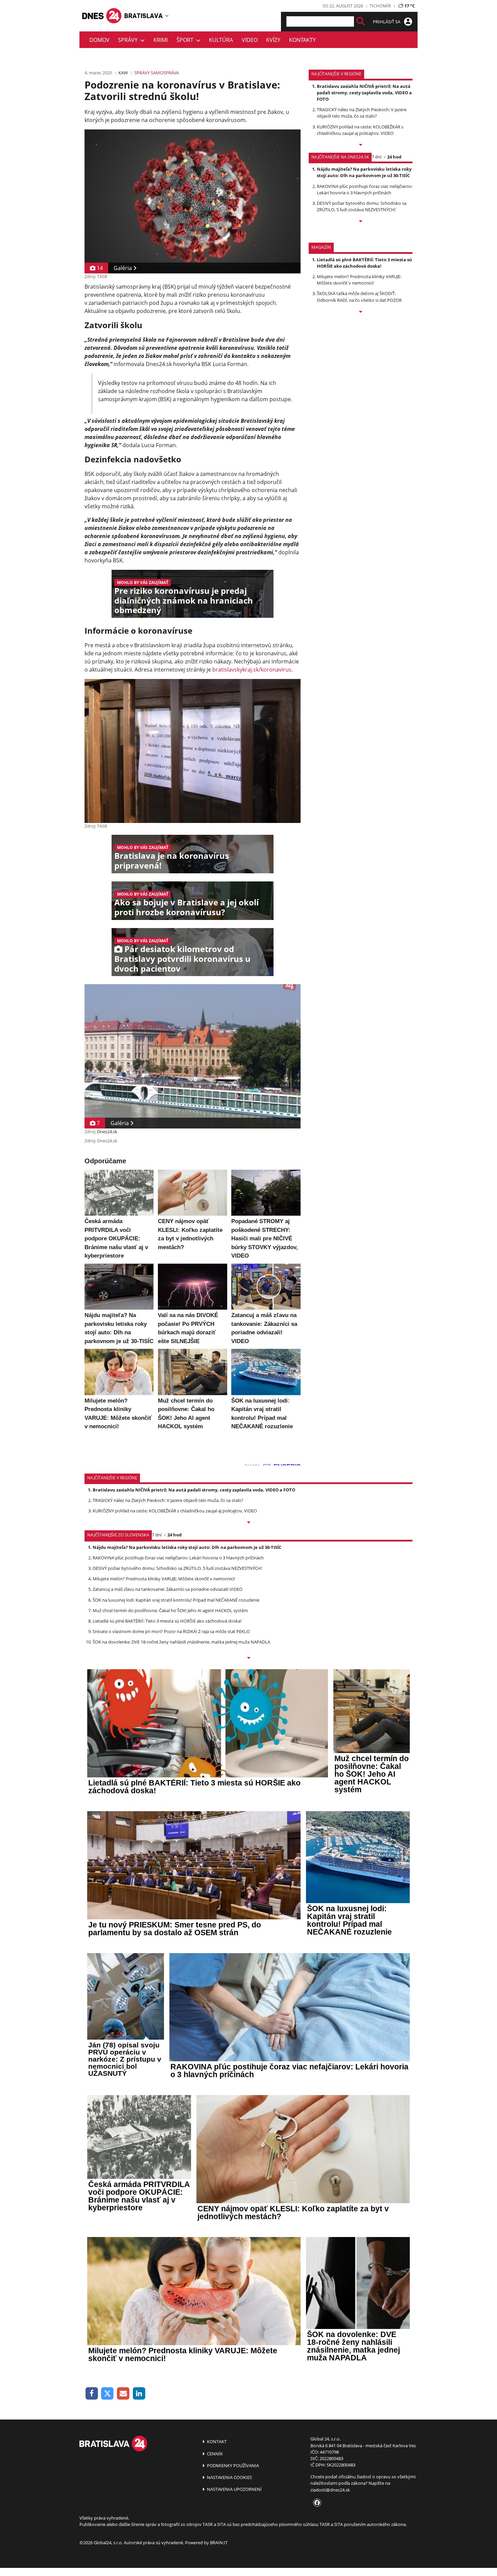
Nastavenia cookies (229, 2477)
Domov (99, 40)
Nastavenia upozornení (234, 2489)
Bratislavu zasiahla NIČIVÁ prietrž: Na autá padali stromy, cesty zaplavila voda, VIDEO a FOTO (364, 93)
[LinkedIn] (139, 2394)
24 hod (394, 157)
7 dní (376, 157)
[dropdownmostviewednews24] (361, 222)
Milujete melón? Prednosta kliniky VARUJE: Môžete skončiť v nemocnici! (359, 280)
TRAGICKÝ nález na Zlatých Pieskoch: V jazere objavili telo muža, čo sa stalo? (362, 113)
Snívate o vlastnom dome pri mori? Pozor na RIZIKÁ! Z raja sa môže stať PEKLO (171, 1631)
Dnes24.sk (107, 1132)
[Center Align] (361, 21)
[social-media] (316, 2503)
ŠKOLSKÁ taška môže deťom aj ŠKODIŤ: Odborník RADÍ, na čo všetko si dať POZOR (359, 297)
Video (250, 40)
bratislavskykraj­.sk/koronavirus (252, 670)
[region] (167, 16)
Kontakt (216, 2441)
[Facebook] (92, 2394)
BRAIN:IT (219, 2543)
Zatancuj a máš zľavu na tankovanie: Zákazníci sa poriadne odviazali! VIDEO (168, 1589)
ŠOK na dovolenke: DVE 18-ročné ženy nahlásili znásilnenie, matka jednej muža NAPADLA (181, 1642)
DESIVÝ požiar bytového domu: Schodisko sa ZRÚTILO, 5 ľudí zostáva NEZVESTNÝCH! (362, 206)
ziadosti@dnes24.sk (330, 2490)
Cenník (214, 2454)
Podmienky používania (232, 2465)
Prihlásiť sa (387, 22)
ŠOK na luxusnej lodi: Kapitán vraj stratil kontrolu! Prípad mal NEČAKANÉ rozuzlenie (176, 1600)
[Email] (123, 2394)
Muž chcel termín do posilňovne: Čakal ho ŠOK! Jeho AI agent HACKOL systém (170, 1610)
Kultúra (221, 40)
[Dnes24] (144, 16)
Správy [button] (129, 40)
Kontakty (302, 40)
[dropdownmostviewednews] (361, 145)
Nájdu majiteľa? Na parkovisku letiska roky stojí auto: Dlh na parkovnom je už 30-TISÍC (364, 172)
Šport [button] (186, 40)
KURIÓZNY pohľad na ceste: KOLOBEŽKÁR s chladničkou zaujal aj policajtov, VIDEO (360, 130)
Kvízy (273, 40)
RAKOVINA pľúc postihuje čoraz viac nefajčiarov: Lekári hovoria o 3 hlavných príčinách (365, 189)
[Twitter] (108, 2394)
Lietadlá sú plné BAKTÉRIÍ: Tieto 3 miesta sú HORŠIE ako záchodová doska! (364, 263)
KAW (123, 73)
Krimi (161, 40)
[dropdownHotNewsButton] (361, 312)
